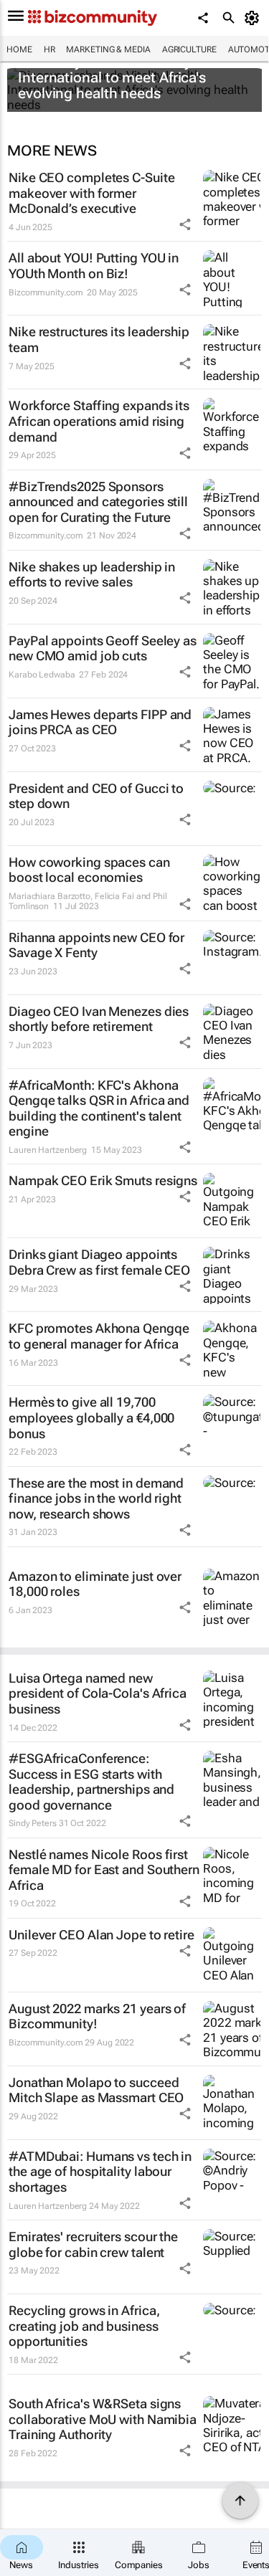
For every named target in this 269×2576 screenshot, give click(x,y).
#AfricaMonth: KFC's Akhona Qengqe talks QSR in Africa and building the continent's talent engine (99, 1108)
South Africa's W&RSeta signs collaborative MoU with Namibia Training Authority (103, 2419)
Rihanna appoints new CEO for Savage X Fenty (96, 945)
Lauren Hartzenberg (48, 1150)
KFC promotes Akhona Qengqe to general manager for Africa (99, 1336)
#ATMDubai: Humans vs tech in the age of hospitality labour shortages (100, 2172)
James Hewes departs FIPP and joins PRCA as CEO (100, 722)
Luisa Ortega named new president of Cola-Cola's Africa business (98, 1693)
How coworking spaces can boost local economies (89, 870)
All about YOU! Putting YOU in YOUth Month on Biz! (94, 266)
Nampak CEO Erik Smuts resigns (103, 1180)
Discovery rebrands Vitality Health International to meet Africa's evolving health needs (128, 77)
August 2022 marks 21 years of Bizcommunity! (97, 2016)
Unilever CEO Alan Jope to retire (102, 1935)
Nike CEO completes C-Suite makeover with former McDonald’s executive (91, 193)
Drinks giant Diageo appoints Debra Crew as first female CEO (99, 1262)
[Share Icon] (185, 224)
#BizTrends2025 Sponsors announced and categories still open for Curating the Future (98, 502)
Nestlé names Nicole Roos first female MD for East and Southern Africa (104, 1870)
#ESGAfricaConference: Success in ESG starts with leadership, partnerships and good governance (91, 1782)
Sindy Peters (33, 1823)
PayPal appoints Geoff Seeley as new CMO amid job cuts (103, 648)
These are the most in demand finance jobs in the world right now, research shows (96, 1498)
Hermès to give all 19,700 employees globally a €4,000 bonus (91, 1417)
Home (19, 49)
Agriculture (189, 49)
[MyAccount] (254, 18)
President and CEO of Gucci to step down (96, 796)
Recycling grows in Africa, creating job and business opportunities (84, 2326)
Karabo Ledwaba (42, 675)
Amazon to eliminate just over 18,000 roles (95, 1584)
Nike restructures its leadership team (99, 339)
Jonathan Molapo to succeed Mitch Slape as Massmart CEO (96, 2090)
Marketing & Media (108, 49)
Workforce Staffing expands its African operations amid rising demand (99, 421)
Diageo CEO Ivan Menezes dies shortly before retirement (99, 1019)
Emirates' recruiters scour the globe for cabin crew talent (93, 2244)
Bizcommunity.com (46, 293)
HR (49, 49)
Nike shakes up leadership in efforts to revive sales (92, 575)
